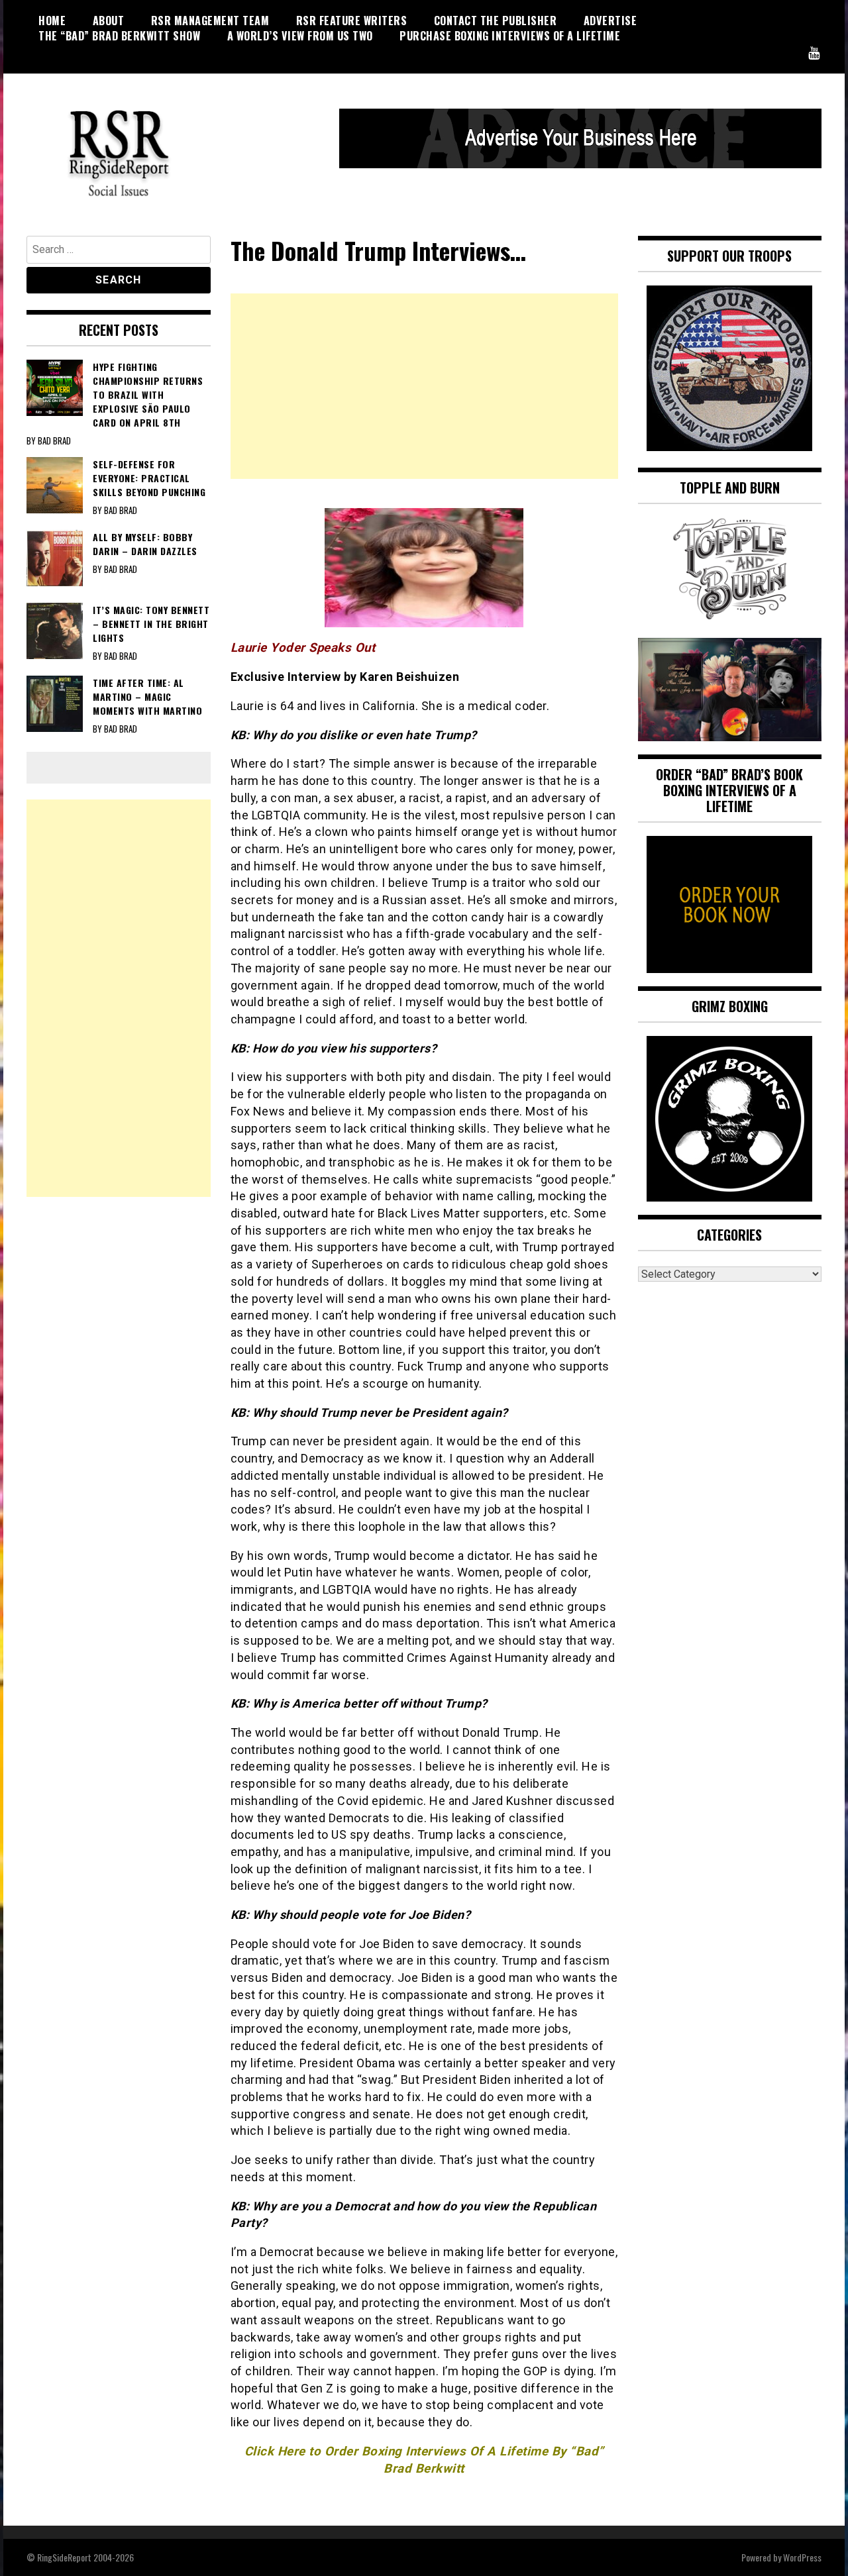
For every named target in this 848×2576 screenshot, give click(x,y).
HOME (52, 21)
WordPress (802, 2557)
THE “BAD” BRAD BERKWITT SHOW (119, 36)
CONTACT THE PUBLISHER (496, 21)
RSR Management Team (210, 21)
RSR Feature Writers (352, 21)
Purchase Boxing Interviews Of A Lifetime (510, 36)
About (109, 21)
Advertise (610, 21)
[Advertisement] (424, 386)
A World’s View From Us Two (300, 36)
